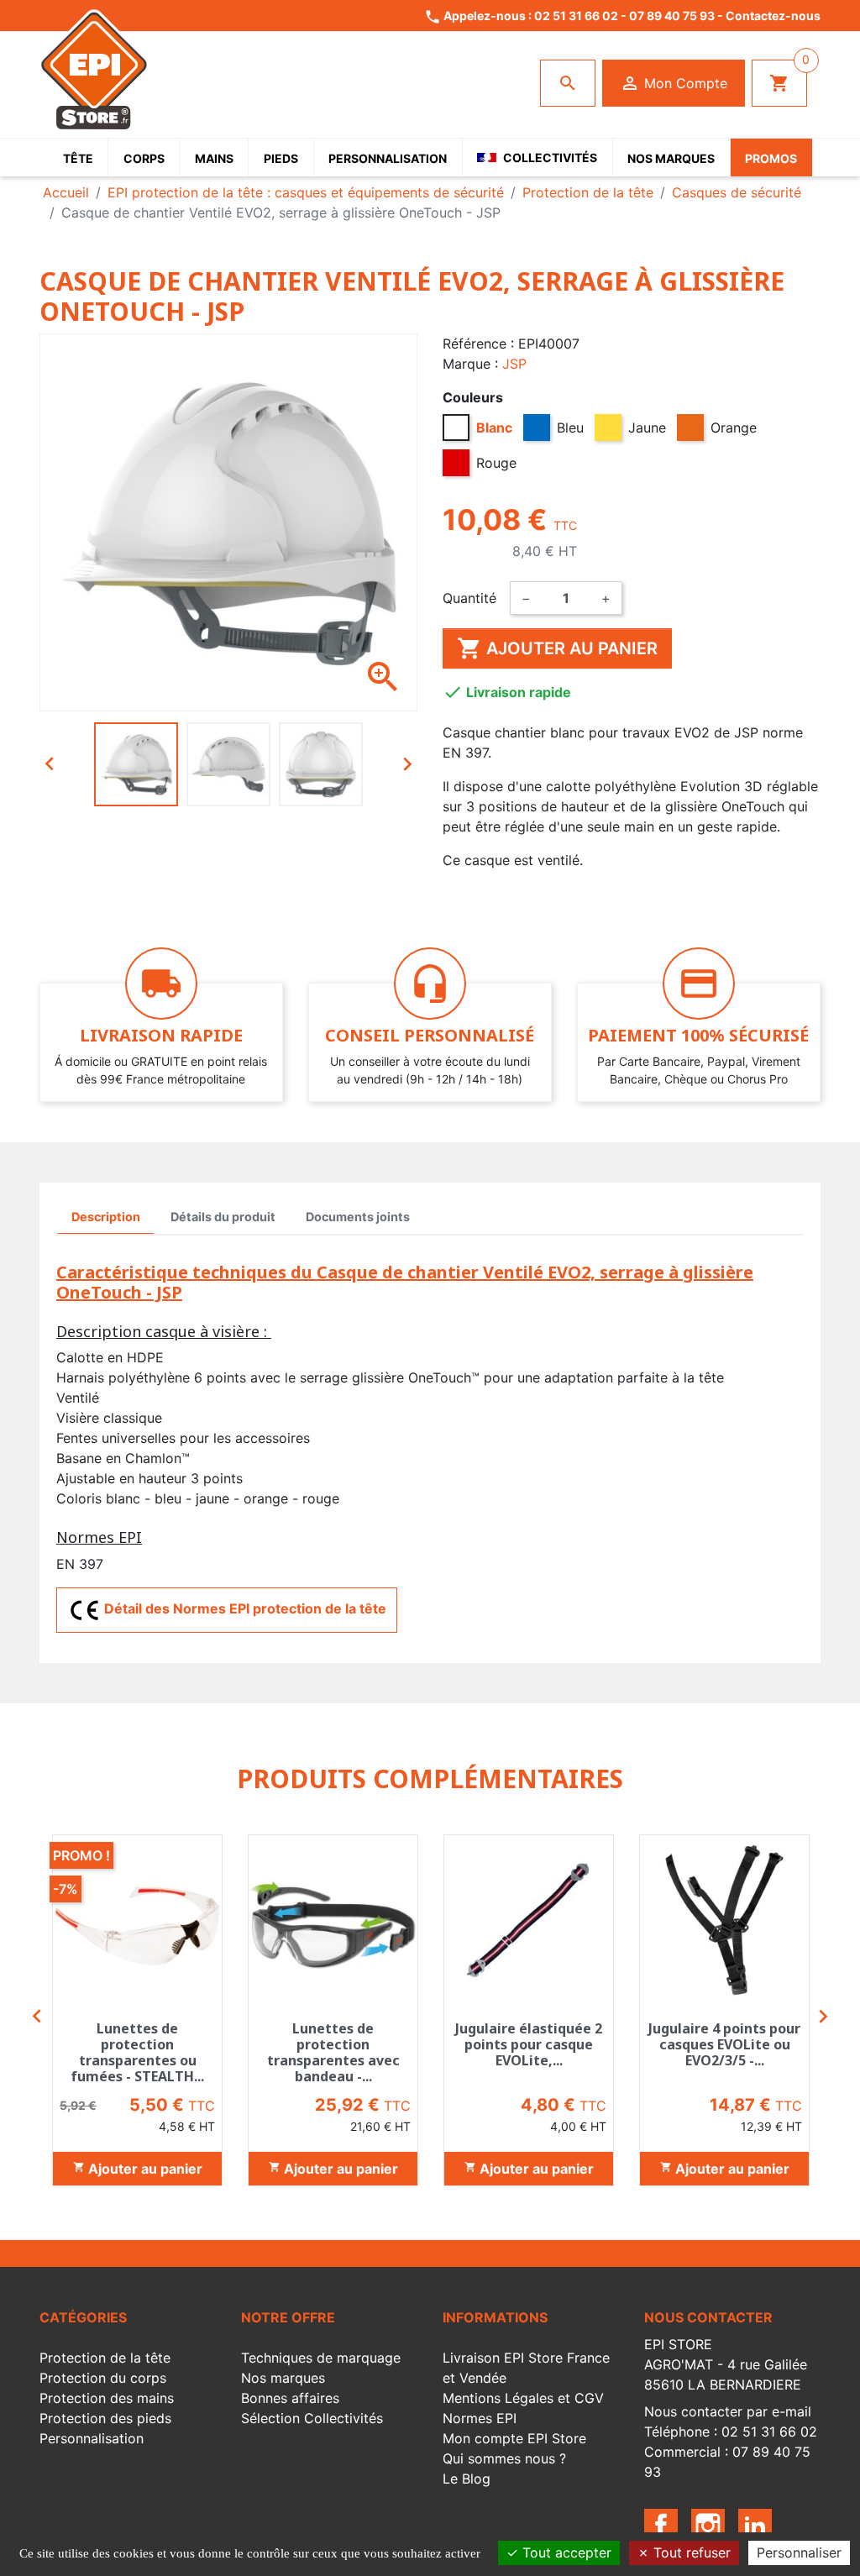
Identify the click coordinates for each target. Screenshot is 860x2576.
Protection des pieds (105, 2418)
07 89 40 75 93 (672, 16)
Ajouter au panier (557, 648)
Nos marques (283, 2378)
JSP (514, 364)
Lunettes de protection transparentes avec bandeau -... (333, 2053)
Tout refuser (690, 2552)
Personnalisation (92, 2438)
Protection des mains (107, 2398)
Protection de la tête (105, 2358)
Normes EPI (480, 2418)
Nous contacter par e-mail (728, 2411)
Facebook (661, 2526)
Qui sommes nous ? (504, 2458)
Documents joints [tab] (358, 1217)
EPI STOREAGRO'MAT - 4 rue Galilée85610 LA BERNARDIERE (726, 2364)
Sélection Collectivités (312, 2418)
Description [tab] (106, 1217)
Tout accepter (565, 2552)
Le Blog (467, 2479)
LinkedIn (755, 2526)
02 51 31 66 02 (576, 16)
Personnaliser (799, 2552)
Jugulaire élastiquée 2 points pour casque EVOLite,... (529, 2044)
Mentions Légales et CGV (523, 2398)
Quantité (469, 598)
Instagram (708, 2526)
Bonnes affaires (290, 2398)
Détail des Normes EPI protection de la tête (244, 1608)
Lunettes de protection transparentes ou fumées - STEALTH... (137, 2053)
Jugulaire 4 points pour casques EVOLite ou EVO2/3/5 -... (724, 2044)
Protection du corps (103, 2378)
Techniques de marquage (321, 2358)
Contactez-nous (773, 16)
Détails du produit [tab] (223, 1217)
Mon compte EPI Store (514, 2438)
